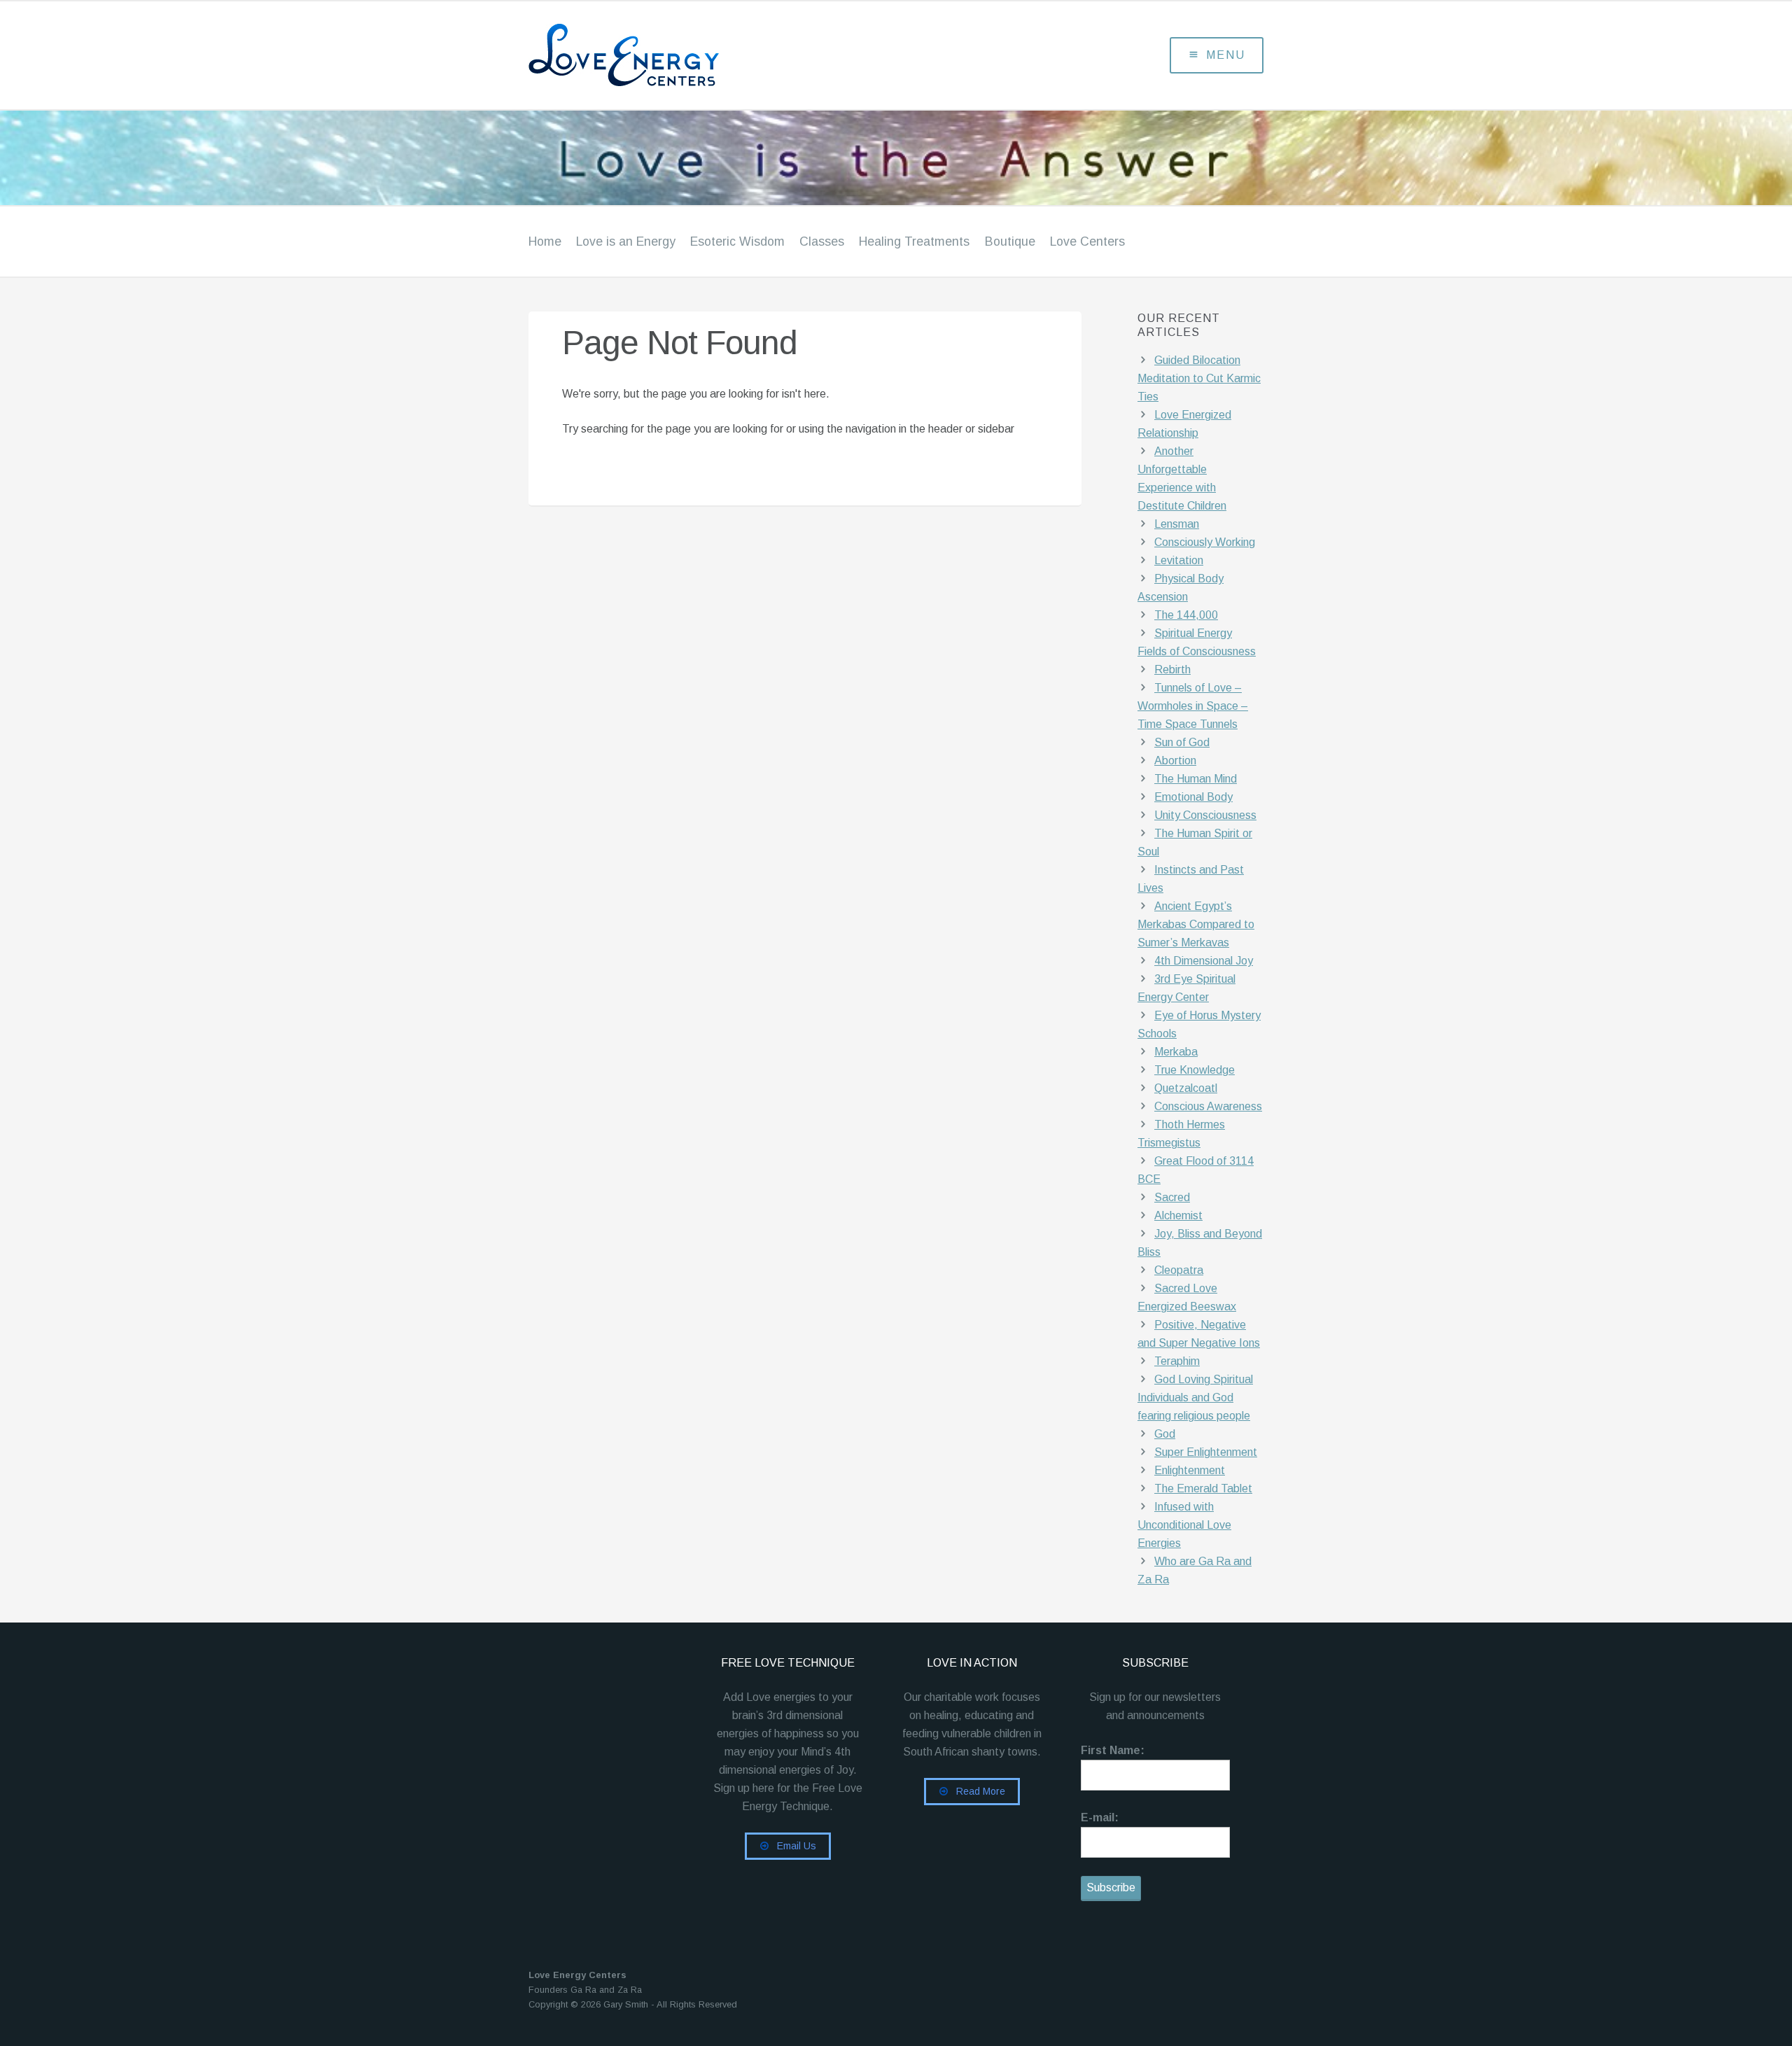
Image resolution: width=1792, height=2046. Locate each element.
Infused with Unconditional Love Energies (1184, 1525)
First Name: (1113, 1750)
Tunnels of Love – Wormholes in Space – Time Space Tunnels (1193, 706)
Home (545, 241)
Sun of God (1182, 742)
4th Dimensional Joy (1204, 961)
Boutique (1010, 241)
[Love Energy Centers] (675, 55)
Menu (1226, 55)
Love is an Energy (626, 241)
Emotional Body (1193, 797)
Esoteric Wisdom (737, 241)
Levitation (1179, 560)
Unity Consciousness (1205, 815)
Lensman (1177, 524)
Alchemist (1178, 1215)
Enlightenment (1190, 1470)
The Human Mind (1196, 779)
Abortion (1175, 761)
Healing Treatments (914, 241)
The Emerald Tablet (1203, 1488)
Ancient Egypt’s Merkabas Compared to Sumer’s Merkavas (1196, 924)
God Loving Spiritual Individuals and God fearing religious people (1195, 1397)
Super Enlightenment (1206, 1452)
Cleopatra (1179, 1270)
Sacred (1172, 1197)
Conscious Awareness (1208, 1106)
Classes (822, 241)
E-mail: (1100, 1817)
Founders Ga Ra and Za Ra (585, 1990)
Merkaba (1176, 1052)
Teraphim (1177, 1361)
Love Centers (1087, 241)
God (1165, 1434)
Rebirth (1172, 670)
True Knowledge (1195, 1070)
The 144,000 (1186, 615)
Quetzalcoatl (1186, 1088)
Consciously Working (1205, 542)
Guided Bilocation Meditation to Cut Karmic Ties (1199, 378)
